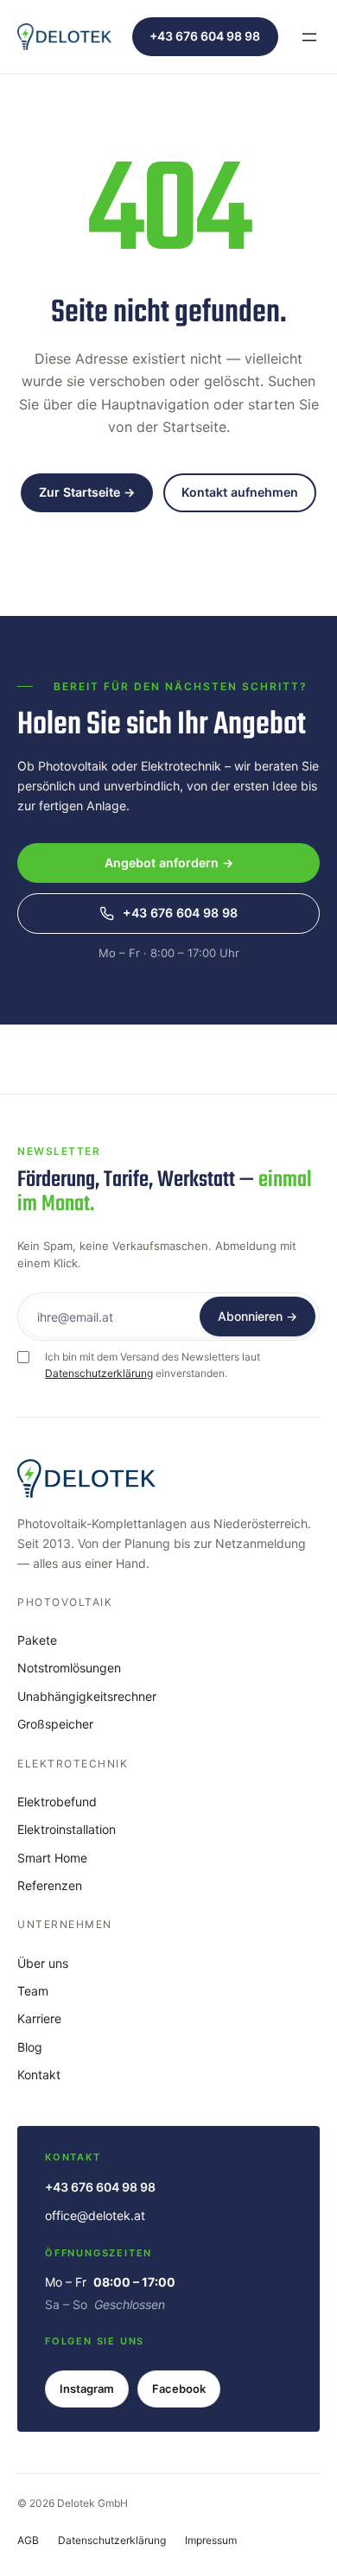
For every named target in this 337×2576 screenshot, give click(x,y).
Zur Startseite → (87, 492)
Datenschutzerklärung (99, 1373)
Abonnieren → (258, 1316)
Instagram (87, 2389)
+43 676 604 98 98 (205, 36)
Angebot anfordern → (169, 863)
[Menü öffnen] (309, 37)
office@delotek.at (95, 2215)
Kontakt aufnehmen (240, 492)
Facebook (179, 2389)
